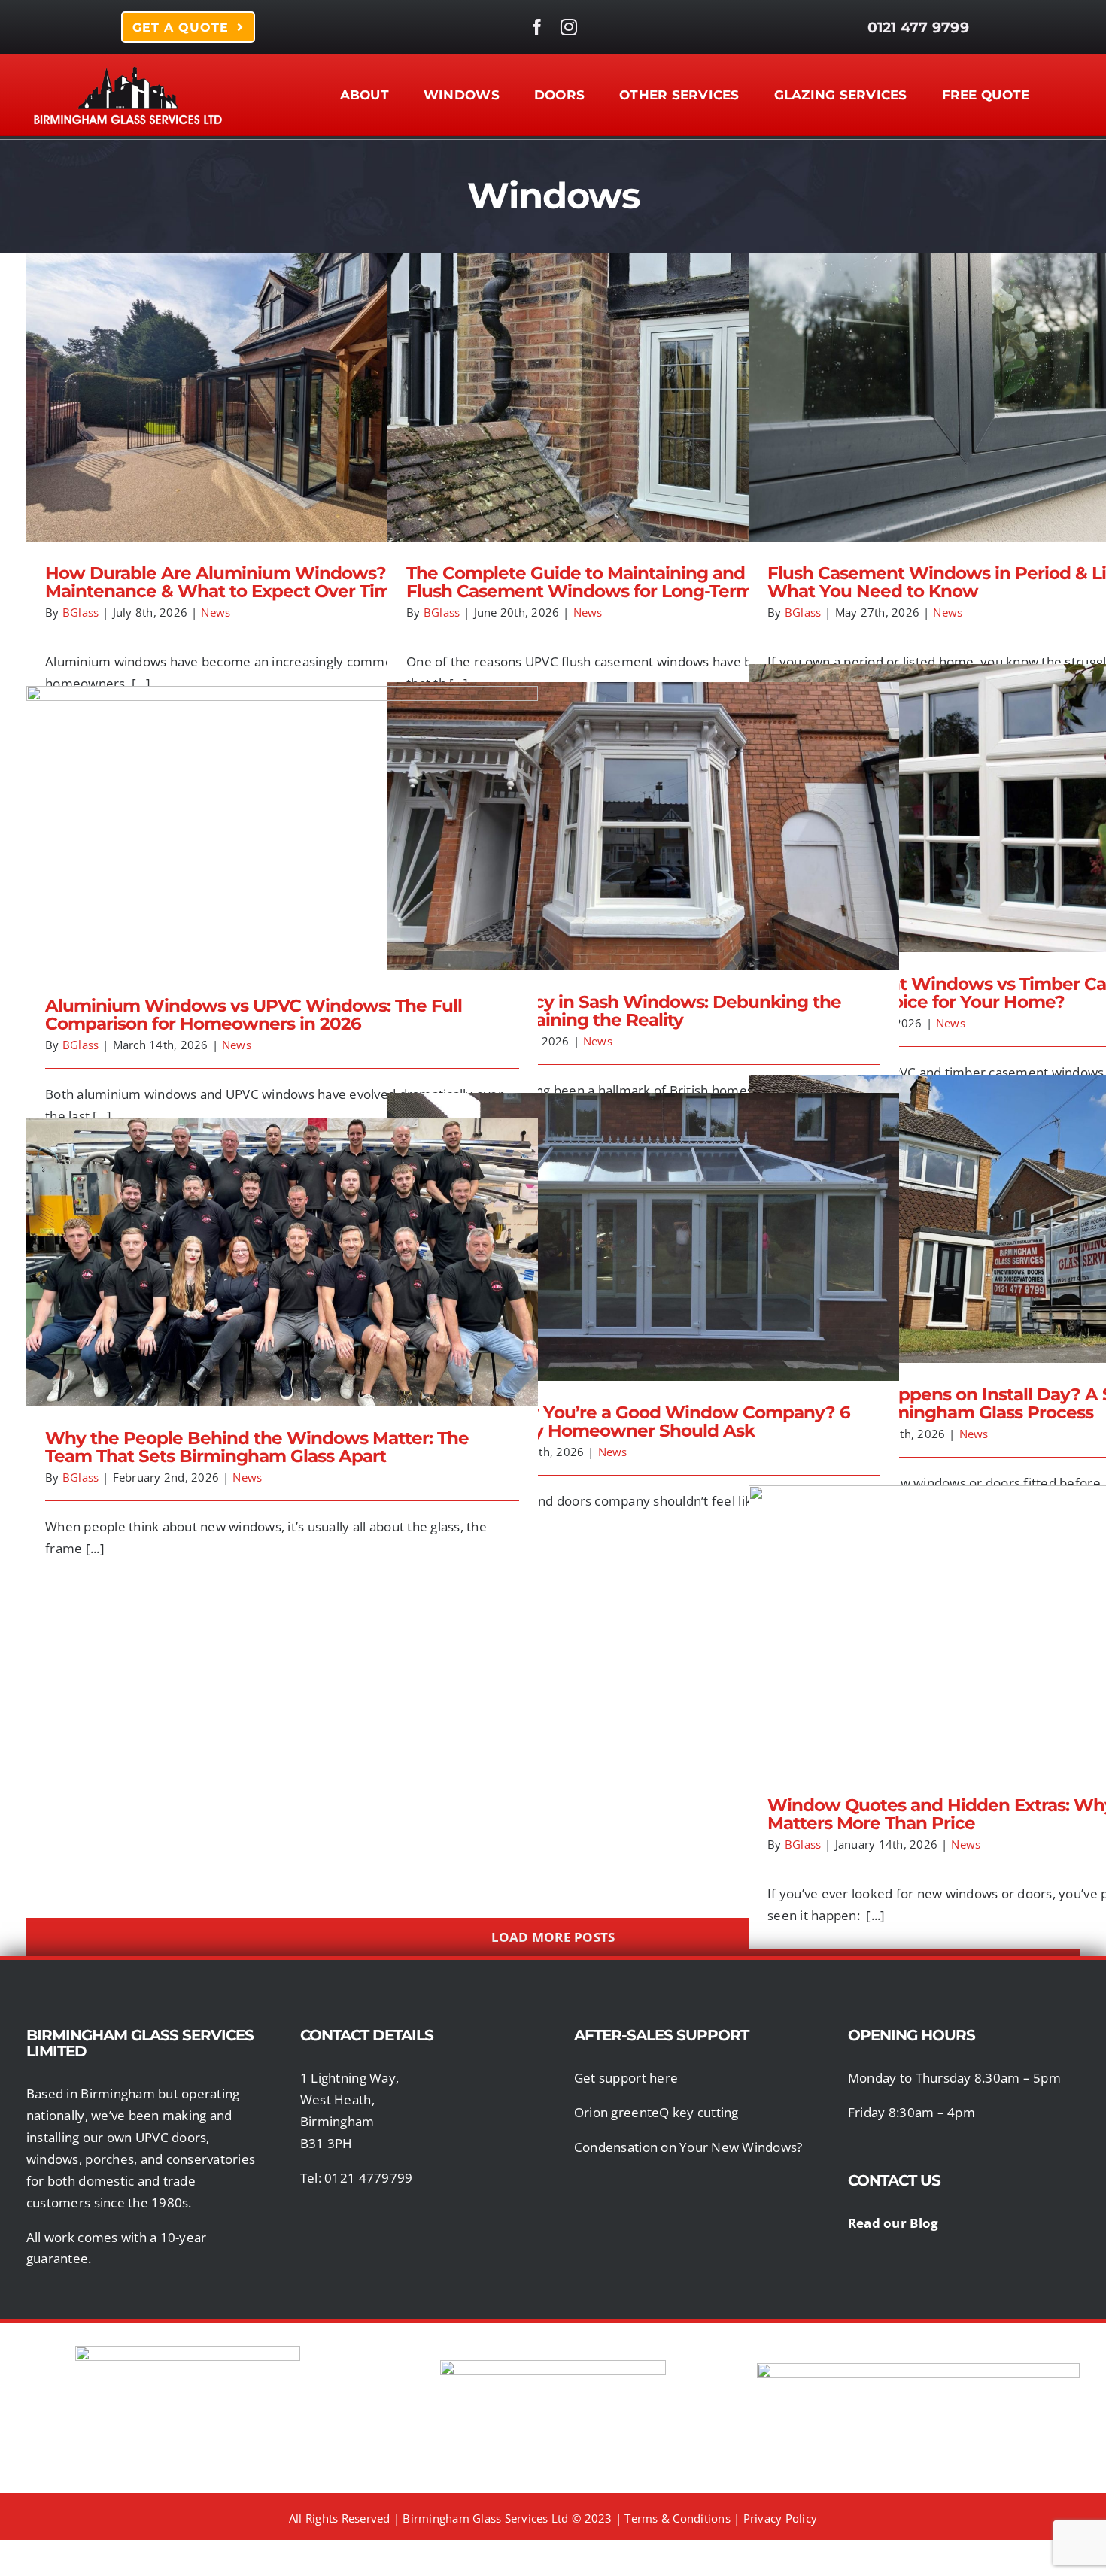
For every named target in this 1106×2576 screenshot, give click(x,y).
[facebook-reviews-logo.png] (188, 2352)
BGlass (81, 612)
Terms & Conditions (678, 2518)
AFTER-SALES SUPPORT (661, 2035)
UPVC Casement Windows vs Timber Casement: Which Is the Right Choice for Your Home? (1005, 791)
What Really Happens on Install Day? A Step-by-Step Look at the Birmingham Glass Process (1005, 1202)
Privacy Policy (781, 2518)
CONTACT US (896, 2180)
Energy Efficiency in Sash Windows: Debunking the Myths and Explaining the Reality (644, 809)
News (216, 612)
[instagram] (569, 27)
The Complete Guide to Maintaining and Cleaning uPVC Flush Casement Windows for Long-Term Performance (644, 380)
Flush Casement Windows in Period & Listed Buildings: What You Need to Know (1005, 380)
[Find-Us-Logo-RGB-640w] (553, 2367)
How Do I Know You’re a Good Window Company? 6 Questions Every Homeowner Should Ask (644, 1220)
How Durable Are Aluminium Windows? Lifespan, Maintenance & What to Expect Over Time (283, 380)
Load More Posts (553, 1937)
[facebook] (537, 27)
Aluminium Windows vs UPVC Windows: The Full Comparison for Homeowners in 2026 (283, 813)
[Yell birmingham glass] (918, 2370)
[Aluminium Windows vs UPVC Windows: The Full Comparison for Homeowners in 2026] (282, 830)
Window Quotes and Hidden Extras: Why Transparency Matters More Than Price (1005, 1612)
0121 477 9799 (918, 27)
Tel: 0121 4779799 (356, 2178)
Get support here (626, 2078)
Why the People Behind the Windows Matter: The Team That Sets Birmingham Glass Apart (283, 1245)
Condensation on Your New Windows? (688, 2147)
